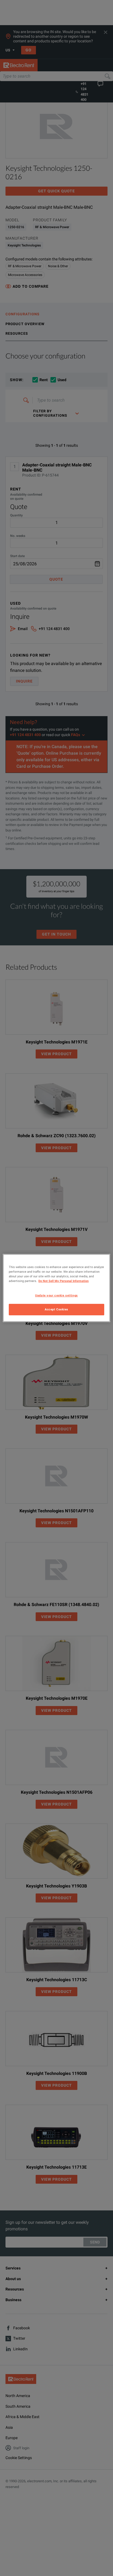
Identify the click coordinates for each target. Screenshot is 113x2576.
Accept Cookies (56, 1309)
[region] (56, 1288)
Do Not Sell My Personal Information (63, 1281)
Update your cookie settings (56, 1295)
